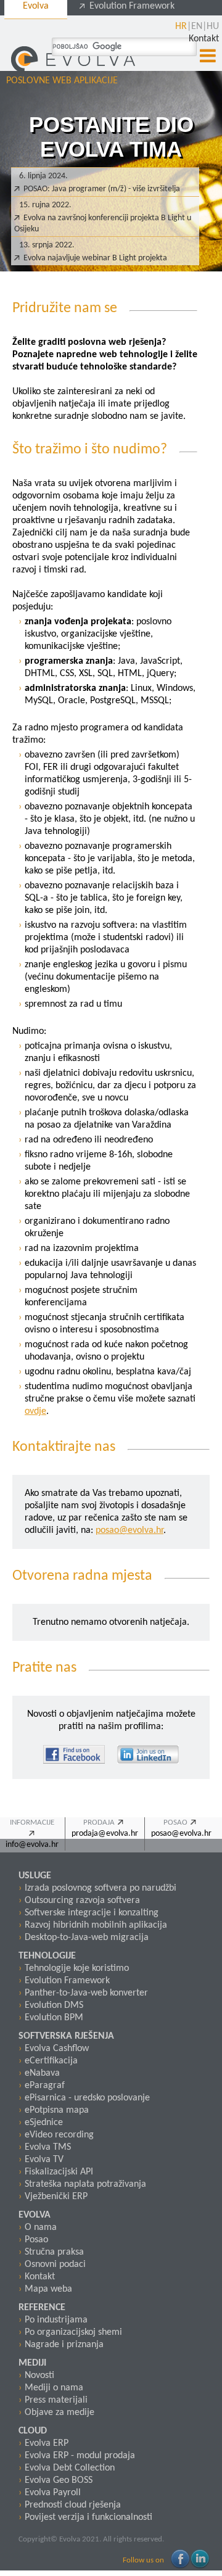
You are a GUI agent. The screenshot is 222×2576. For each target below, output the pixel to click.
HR (181, 27)
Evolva (36, 6)
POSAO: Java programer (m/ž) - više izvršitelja (102, 189)
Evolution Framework (131, 6)
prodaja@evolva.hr (105, 1834)
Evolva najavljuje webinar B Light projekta (95, 258)
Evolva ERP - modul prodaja (80, 2456)
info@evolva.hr (32, 1845)
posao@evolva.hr (129, 1530)
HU (213, 27)
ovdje (35, 1411)
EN (197, 27)
